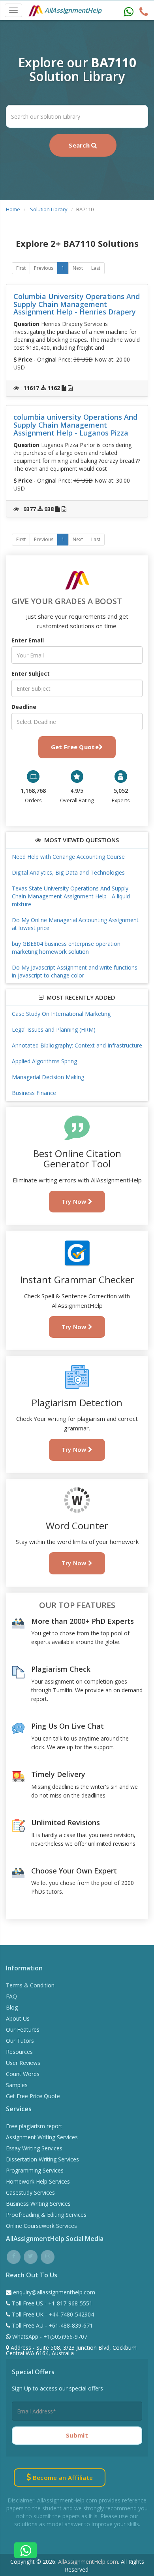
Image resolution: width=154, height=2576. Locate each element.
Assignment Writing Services (42, 2137)
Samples (17, 2085)
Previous (44, 268)
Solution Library (49, 209)
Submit (77, 2435)
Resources (19, 2052)
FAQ (11, 1996)
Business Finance (34, 1093)
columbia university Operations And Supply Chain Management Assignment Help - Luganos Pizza (75, 425)
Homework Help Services (38, 2181)
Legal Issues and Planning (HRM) (54, 1029)
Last (96, 268)
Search (80, 145)
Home (13, 209)
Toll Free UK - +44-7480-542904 (52, 2314)
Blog (12, 2007)
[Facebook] (14, 2256)
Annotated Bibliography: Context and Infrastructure (77, 1045)
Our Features (23, 2030)
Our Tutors (20, 2041)
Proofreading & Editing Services (46, 2215)
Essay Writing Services (34, 2148)
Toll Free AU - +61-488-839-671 (52, 2325)
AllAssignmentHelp (72, 10)
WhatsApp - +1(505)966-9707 (49, 2336)
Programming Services (35, 2170)
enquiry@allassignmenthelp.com (54, 2292)
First (21, 268)
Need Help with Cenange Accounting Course (68, 857)
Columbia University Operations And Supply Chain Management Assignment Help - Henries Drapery (77, 304)
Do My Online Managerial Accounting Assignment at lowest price (75, 924)
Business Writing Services (38, 2204)
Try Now (75, 1201)
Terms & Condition (30, 1985)
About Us (18, 2018)
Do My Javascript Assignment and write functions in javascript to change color (75, 971)
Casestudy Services (30, 2192)
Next (78, 268)
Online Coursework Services (41, 2226)
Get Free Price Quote (33, 2096)
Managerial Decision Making (48, 1077)
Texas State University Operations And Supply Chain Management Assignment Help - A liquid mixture (71, 896)
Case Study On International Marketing (61, 1014)
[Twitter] (31, 2256)
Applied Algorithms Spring (44, 1061)
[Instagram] (48, 2256)
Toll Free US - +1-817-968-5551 (51, 2303)
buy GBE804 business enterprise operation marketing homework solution (66, 948)
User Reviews (23, 2063)
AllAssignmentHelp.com (88, 2562)
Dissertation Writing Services (42, 2159)
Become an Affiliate (62, 2478)
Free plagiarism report (34, 2126)
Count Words (23, 2074)
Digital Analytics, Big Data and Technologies (68, 872)
